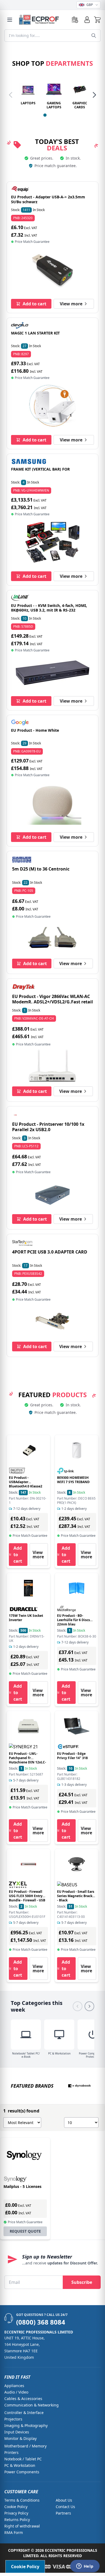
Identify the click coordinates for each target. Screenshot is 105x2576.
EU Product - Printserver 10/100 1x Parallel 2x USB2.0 (48, 1127)
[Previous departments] (11, 95)
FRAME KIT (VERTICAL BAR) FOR (40, 469)
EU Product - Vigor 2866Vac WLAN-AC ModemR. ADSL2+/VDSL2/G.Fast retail (52, 999)
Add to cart (34, 304)
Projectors (13, 2419)
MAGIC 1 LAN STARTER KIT (35, 333)
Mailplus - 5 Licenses (22, 2186)
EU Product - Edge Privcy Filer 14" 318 (72, 1756)
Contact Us (65, 2507)
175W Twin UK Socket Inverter (26, 1618)
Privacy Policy (16, 2513)
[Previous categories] (78, 2006)
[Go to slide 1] (45, 115)
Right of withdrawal (22, 2526)
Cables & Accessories (23, 2399)
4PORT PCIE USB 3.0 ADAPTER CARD (50, 1252)
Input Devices (17, 2432)
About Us (64, 2500)
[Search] (94, 36)
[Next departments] (94, 95)
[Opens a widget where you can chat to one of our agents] (85, 2567)
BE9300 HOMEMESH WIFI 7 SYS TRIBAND (73, 1480)
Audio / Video (16, 2392)
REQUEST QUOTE (25, 2231)
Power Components (22, 2472)
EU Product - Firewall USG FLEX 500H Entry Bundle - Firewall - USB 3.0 (27, 1898)
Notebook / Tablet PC (23, 2459)
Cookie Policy (16, 2507)
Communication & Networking (31, 2405)
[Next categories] (89, 2006)
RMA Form (14, 2532)
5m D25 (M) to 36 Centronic (41, 869)
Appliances (14, 2386)
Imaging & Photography (26, 2425)
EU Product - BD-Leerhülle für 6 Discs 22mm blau (73, 1620)
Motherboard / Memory (25, 2446)
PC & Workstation (20, 2465)
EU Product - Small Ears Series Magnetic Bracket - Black (76, 1896)
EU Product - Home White (35, 730)
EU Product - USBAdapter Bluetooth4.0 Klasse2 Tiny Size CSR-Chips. (26, 1484)
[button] (97, 20)
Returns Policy (17, 2520)
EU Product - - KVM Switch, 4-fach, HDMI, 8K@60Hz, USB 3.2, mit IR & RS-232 (49, 608)
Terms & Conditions (22, 2500)
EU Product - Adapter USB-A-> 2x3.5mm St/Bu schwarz (48, 199)
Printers (11, 2452)
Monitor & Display (20, 2438)
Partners (63, 2513)
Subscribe (82, 2282)
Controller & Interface (24, 2413)
